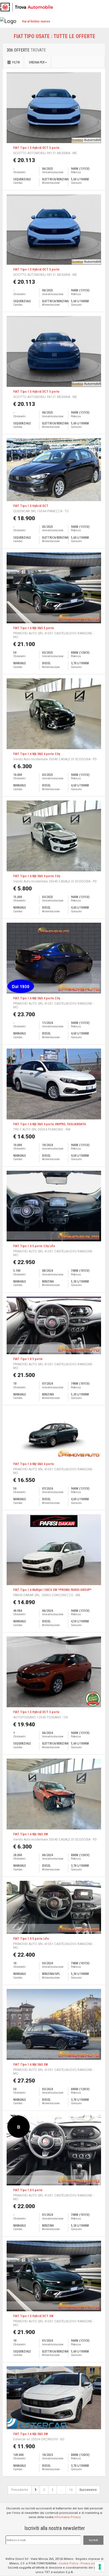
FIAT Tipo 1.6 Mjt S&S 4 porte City (37, 754)
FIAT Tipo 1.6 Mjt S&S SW (31, 1834)
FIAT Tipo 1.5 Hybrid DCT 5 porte (36, 148)
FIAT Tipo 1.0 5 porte (28, 1359)
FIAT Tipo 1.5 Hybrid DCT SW (33, 2316)
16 (71, 2490)
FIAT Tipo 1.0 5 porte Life (31, 1939)
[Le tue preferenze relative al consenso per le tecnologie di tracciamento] (100, 2567)
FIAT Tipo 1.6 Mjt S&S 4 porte (34, 1464)
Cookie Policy (68, 2563)
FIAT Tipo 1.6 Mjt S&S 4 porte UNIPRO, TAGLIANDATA (50, 1124)
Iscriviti (93, 2540)
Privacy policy (90, 2563)
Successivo (88, 2490)
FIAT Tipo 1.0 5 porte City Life (34, 1246)
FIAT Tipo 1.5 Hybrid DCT (31, 506)
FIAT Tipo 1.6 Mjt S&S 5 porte (34, 628)
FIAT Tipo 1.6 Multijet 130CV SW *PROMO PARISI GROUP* (52, 1590)
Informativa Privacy (67, 2517)
